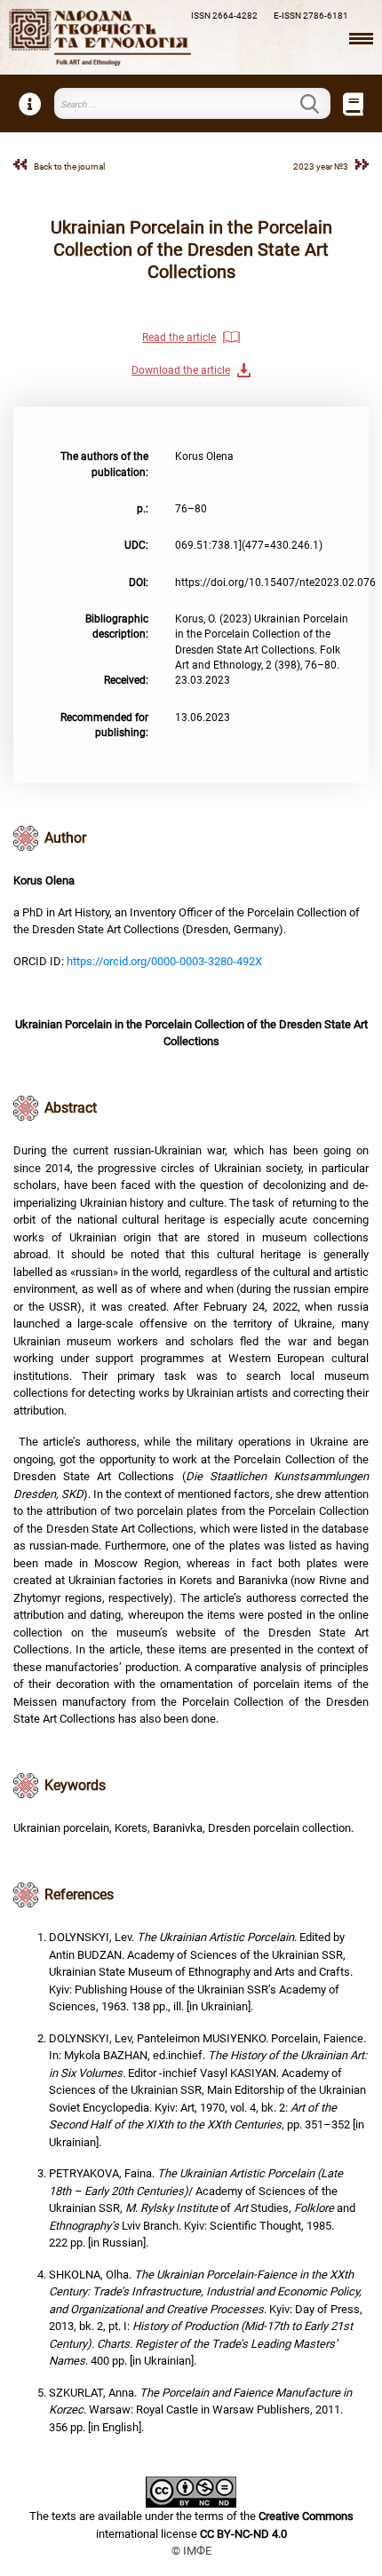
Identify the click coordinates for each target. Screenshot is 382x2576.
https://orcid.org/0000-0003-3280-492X (164, 961)
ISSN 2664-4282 (224, 16)
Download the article (181, 370)
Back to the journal (69, 166)
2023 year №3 (321, 166)
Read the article (179, 337)
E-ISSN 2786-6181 (311, 16)
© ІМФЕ (191, 2551)
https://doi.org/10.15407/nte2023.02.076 (275, 583)
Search (320, 104)
